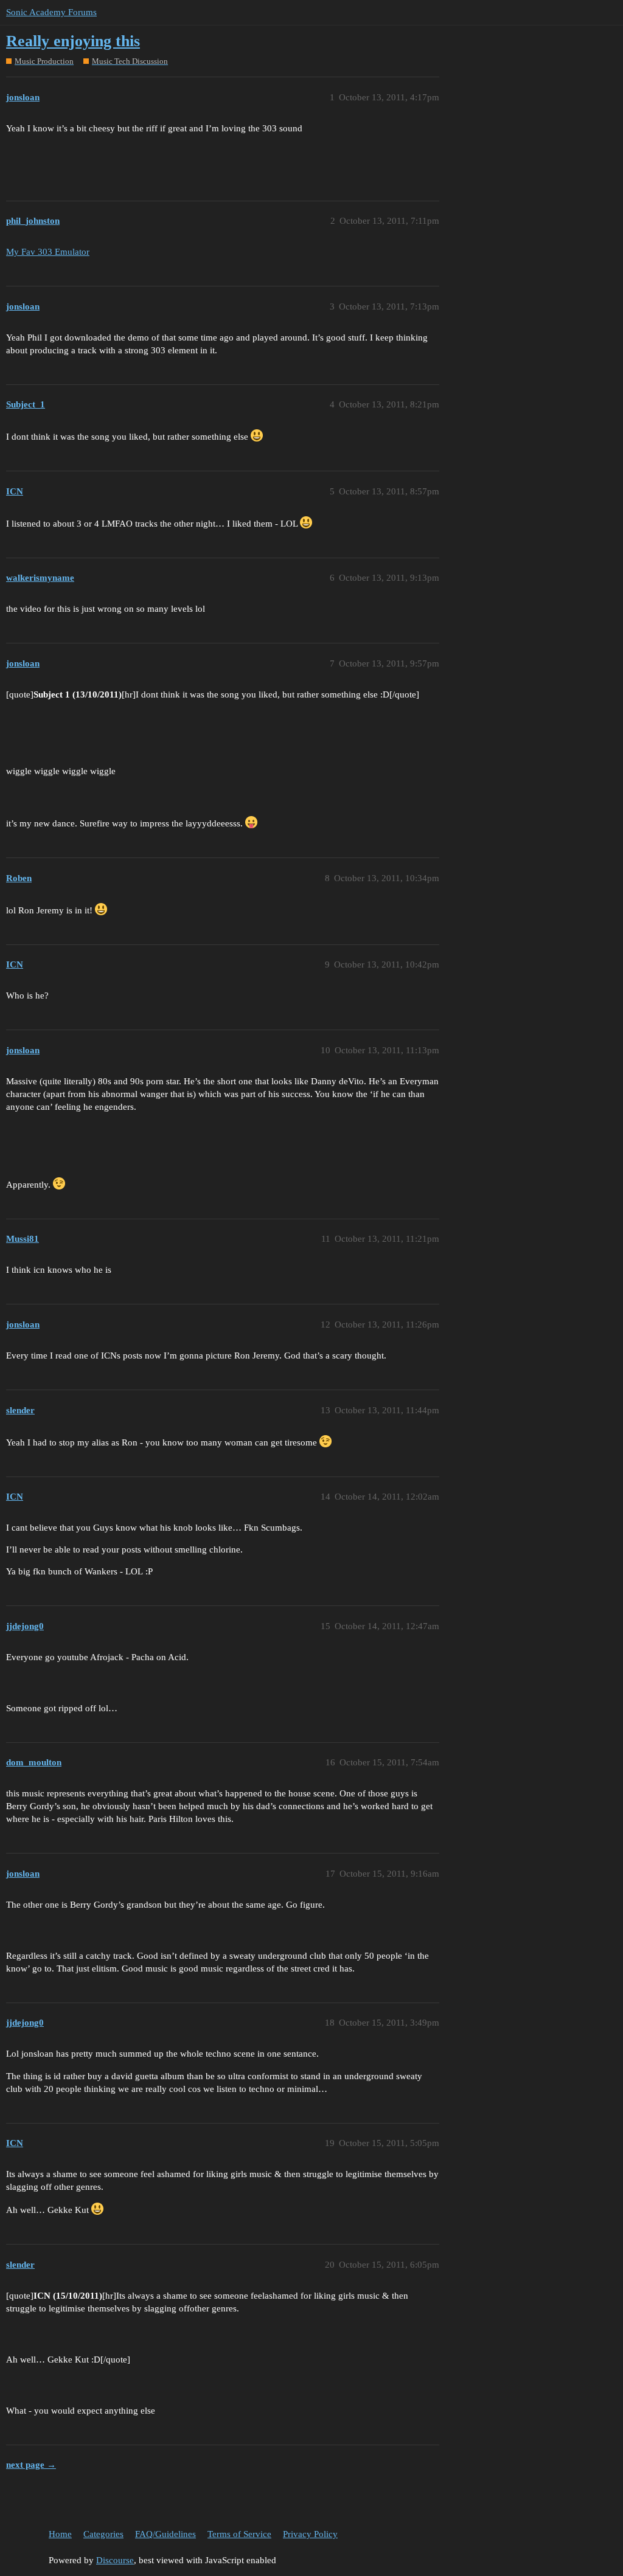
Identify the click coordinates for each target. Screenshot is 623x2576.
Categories (103, 2534)
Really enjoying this (73, 41)
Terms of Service (239, 2534)
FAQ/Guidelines (165, 2534)
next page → (31, 2465)
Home (60, 2534)
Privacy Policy (310, 2534)
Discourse (115, 2560)
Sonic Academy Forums (51, 12)
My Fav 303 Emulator (48, 252)
